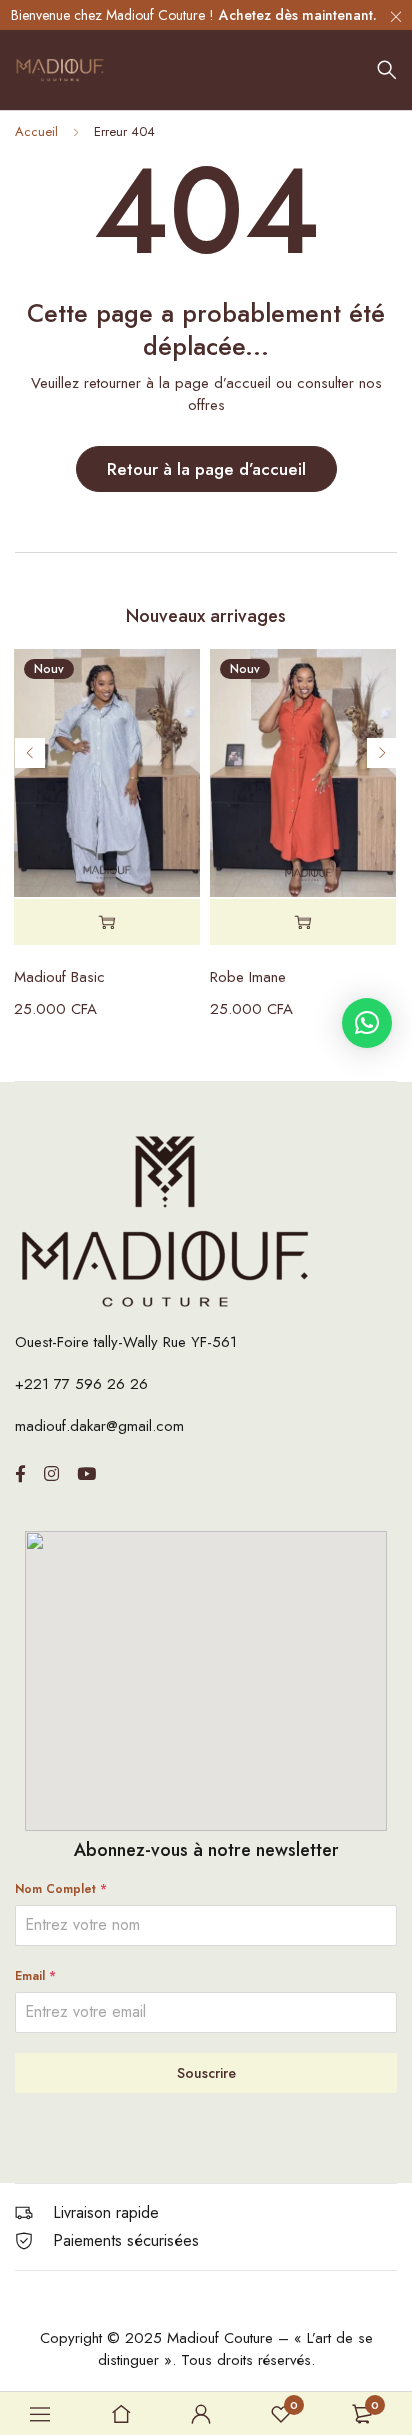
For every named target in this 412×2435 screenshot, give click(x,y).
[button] (367, 1023)
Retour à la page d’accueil (206, 469)
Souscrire (206, 2073)
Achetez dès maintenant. (298, 15)
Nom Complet (61, 1889)
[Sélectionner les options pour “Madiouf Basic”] (107, 922)
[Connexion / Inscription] (201, 2414)
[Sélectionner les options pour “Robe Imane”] (303, 922)
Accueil (36, 131)
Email (35, 1976)
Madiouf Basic (59, 977)
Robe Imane (248, 977)
